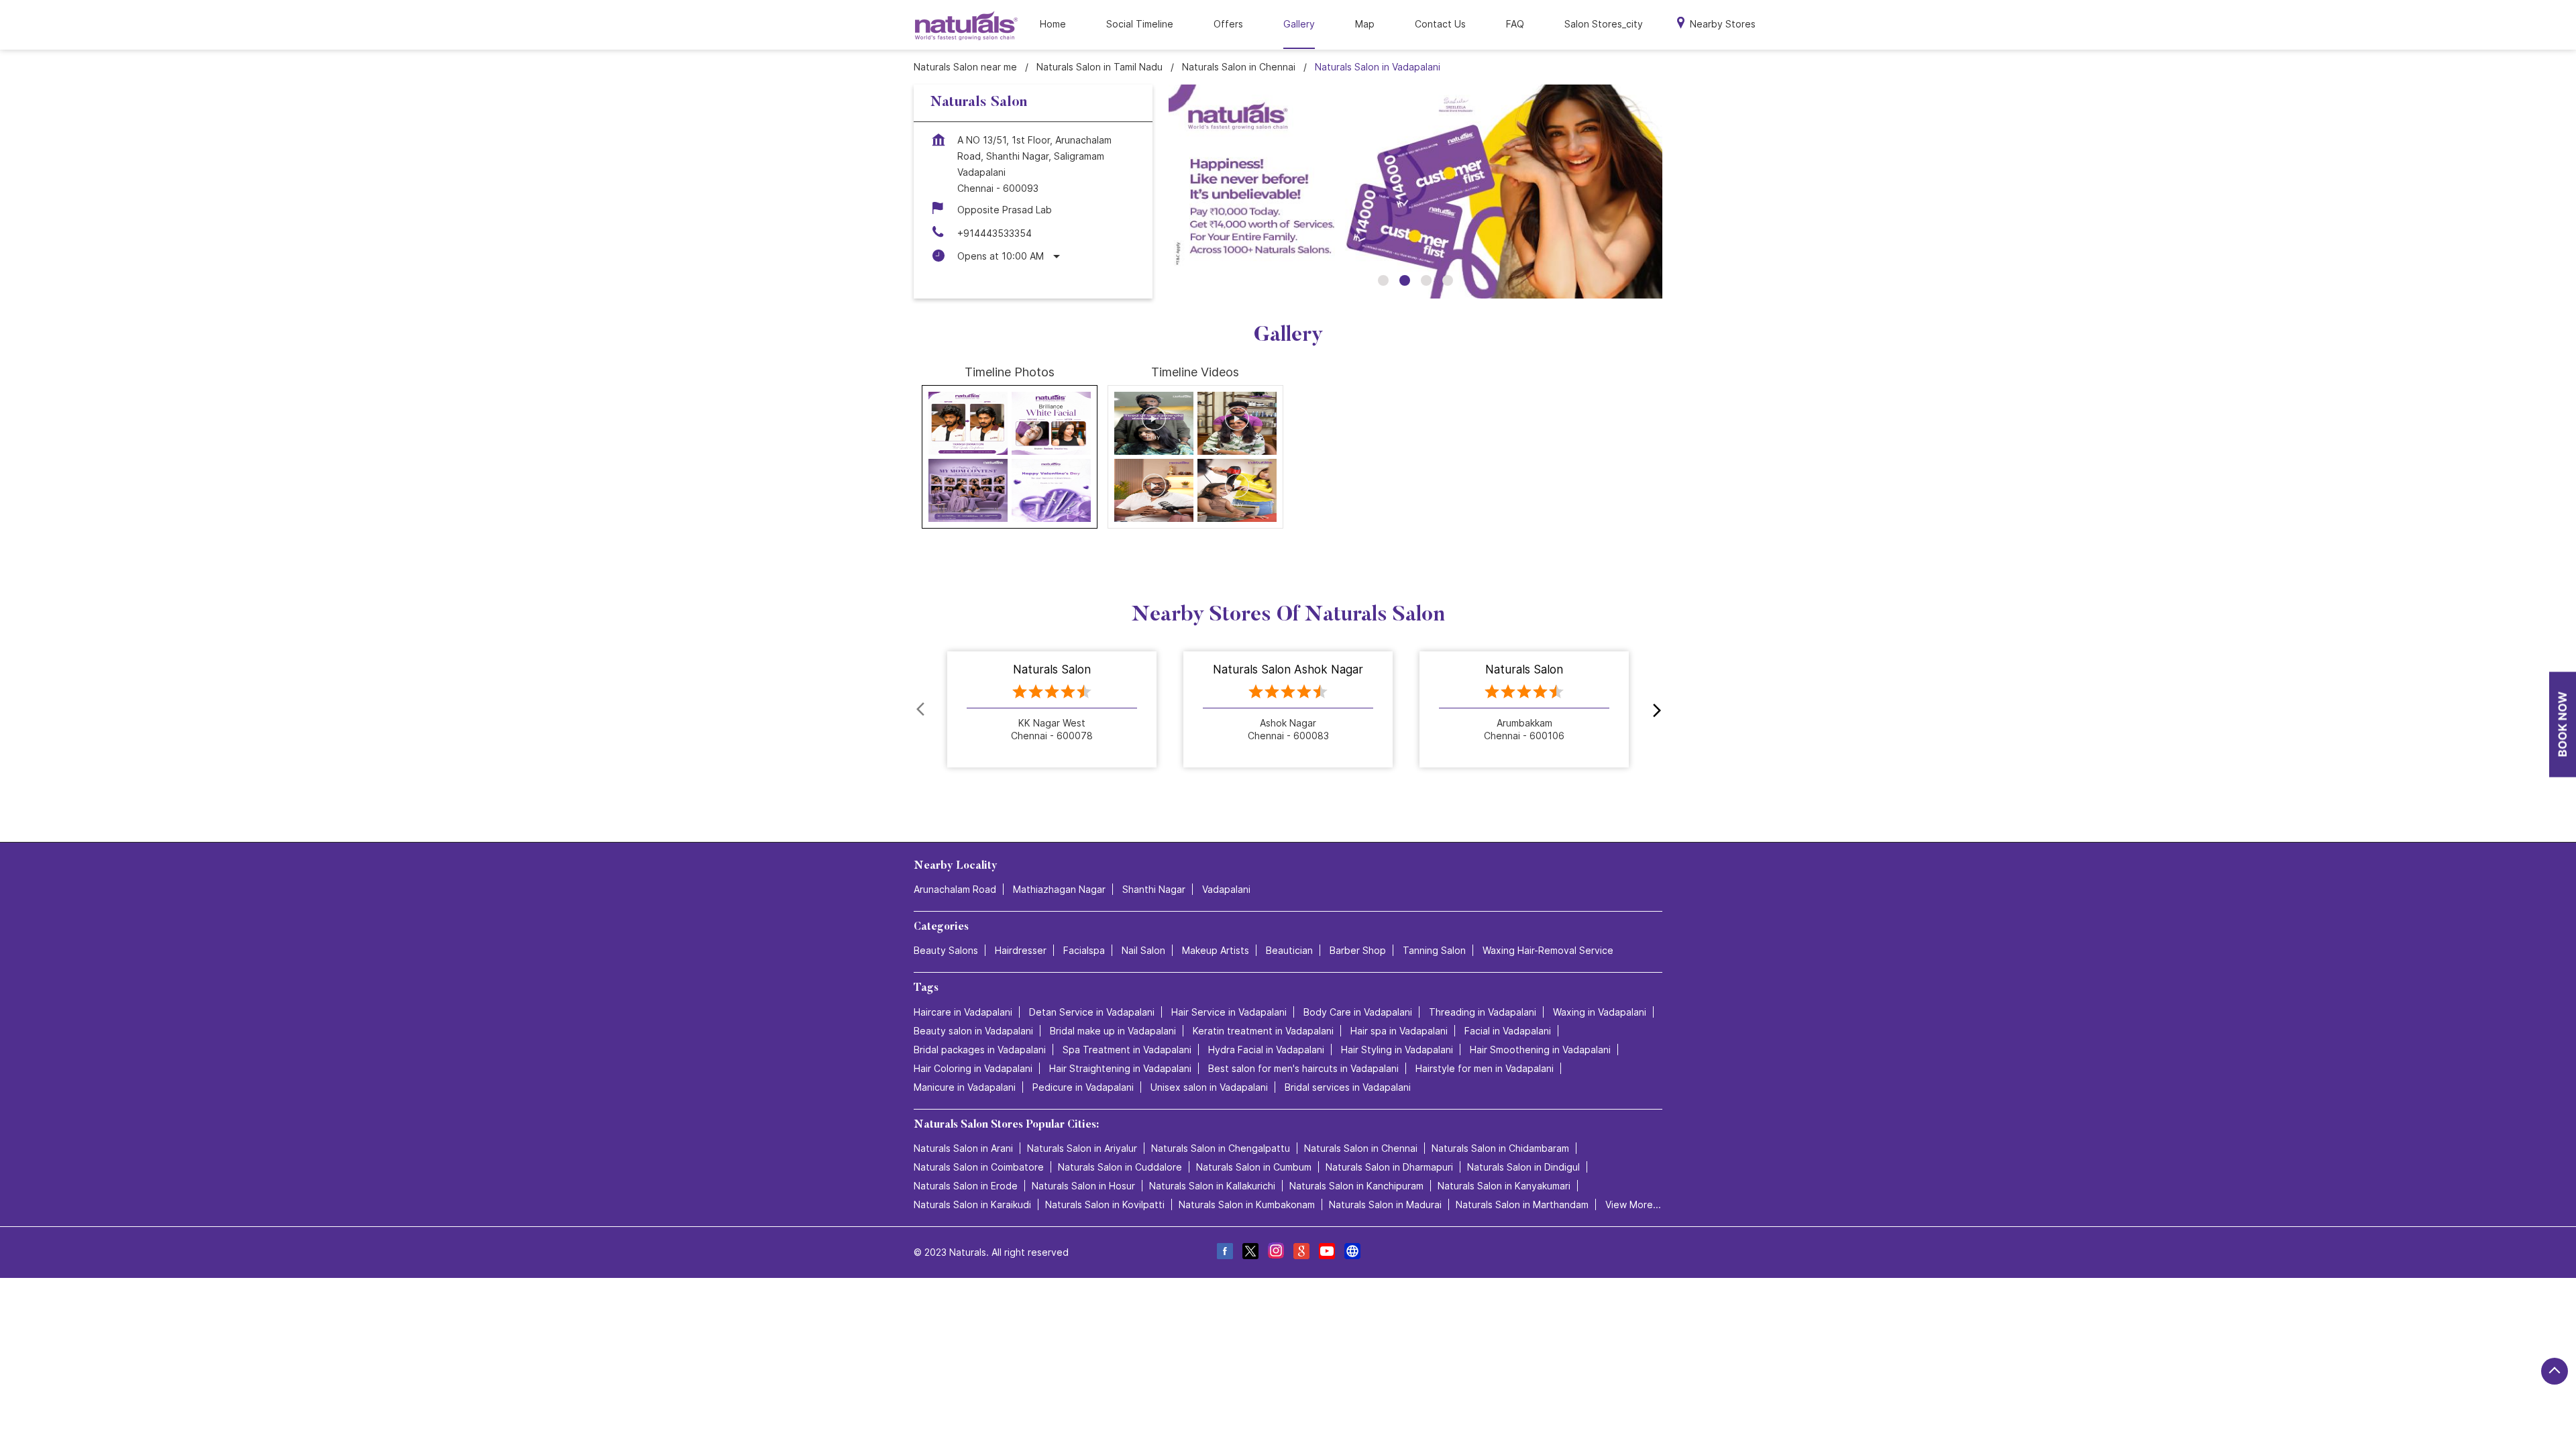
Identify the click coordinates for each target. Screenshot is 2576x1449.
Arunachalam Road (955, 889)
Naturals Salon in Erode (966, 1185)
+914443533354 (995, 233)
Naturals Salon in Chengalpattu (1221, 1147)
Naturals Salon (1052, 670)
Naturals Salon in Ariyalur (1082, 1147)
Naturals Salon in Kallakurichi (1212, 1185)
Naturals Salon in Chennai (1361, 1147)
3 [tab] (1426, 280)
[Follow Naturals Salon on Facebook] (1224, 1252)
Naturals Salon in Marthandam (1522, 1204)
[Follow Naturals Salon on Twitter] (1250, 1252)
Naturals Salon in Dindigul (1523, 1166)
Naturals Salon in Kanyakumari (1504, 1185)
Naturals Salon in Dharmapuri (1389, 1166)
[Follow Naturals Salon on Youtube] (1326, 1252)
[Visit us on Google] (1301, 1252)
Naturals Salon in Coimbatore (979, 1166)
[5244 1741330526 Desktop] (2563, 725)
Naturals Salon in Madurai (1385, 1204)
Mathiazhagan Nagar (1059, 889)
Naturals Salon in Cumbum (1254, 1166)
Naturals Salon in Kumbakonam (1247, 1204)
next (1654, 710)
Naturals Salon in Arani (963, 1147)
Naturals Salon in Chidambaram (1500, 1147)
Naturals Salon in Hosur (1083, 1185)
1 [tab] (1383, 280)
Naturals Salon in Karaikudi (972, 1204)
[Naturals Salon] (966, 25)
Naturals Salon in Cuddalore (1120, 1166)
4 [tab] (1448, 280)
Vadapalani (1226, 889)
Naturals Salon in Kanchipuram (1356, 1185)
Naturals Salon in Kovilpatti (1105, 1204)
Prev (922, 710)
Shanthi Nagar (1154, 889)
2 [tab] (1405, 280)
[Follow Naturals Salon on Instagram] (1275, 1252)
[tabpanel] (1415, 192)
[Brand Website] (1352, 1252)
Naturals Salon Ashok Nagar (1288, 670)
